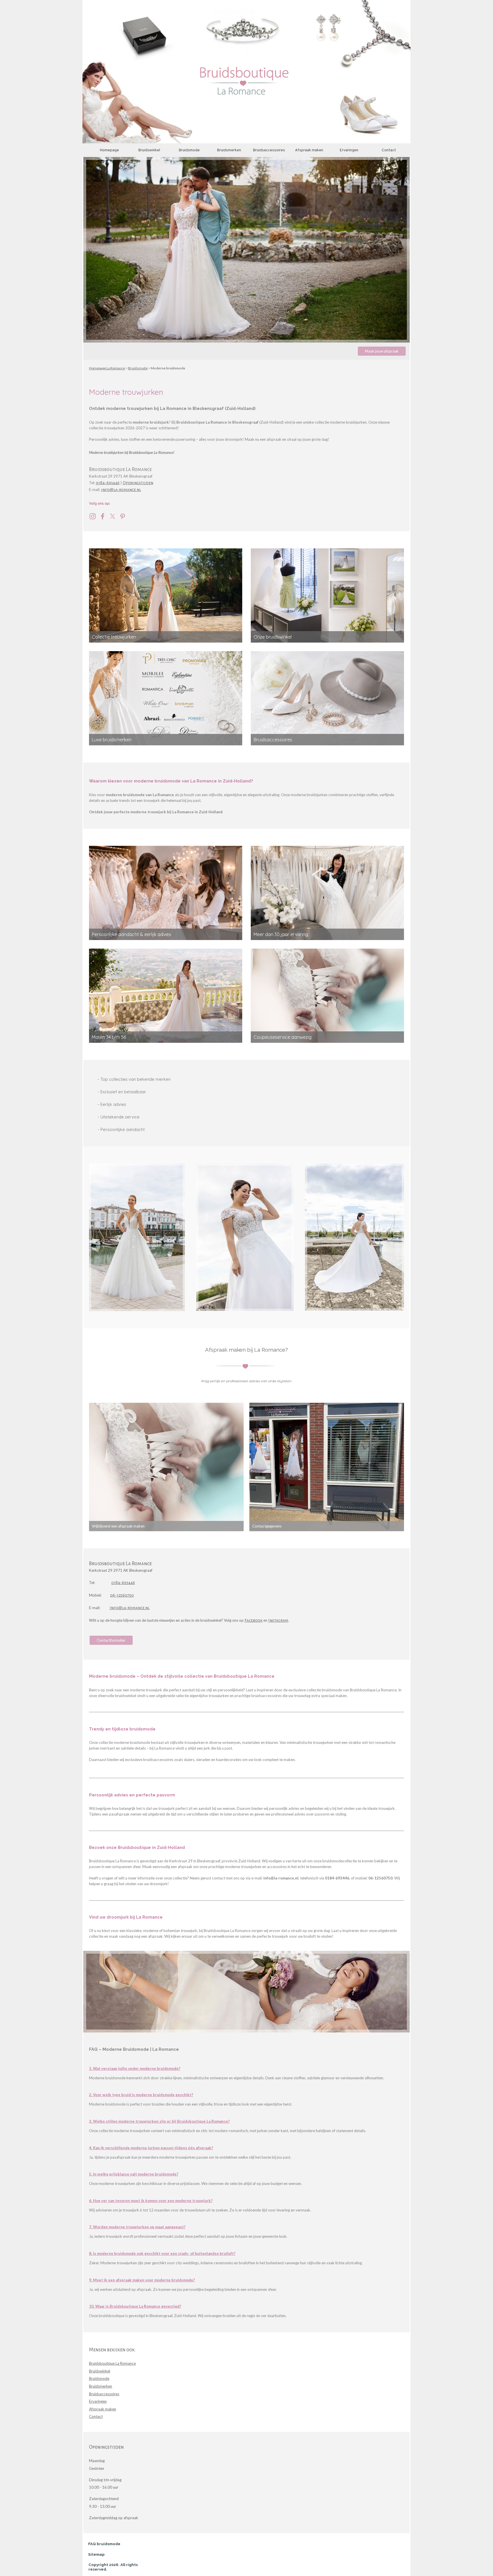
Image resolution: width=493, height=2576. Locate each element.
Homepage (109, 150)
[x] (113, 516)
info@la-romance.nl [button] (121, 490)
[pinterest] (123, 516)
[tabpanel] (246, 436)
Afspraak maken (309, 150)
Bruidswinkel (149, 150)
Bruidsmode (189, 150)
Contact (389, 150)
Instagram (278, 1620)
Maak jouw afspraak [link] (382, 351)
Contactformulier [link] (111, 1640)
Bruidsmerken (229, 150)
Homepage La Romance (107, 368)
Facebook (253, 1620)
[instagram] (93, 516)
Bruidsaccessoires (269, 150)
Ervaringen (349, 150)
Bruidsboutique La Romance (112, 2363)
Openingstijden (138, 483)
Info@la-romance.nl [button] (130, 1608)
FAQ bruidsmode (104, 2544)
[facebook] (103, 516)
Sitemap (96, 2554)
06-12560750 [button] (122, 1595)
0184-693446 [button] (108, 483)
